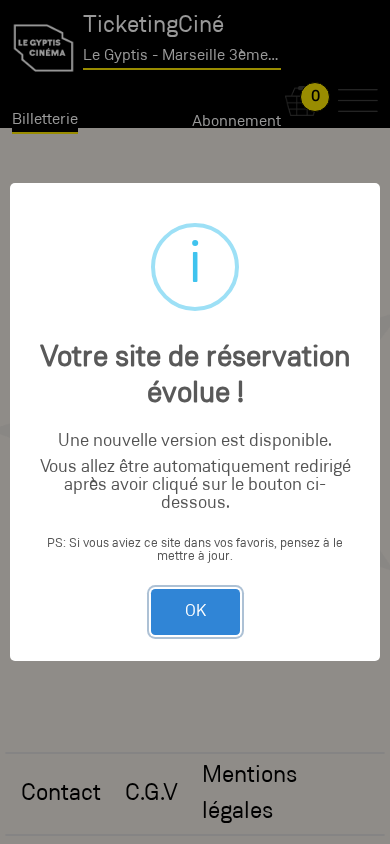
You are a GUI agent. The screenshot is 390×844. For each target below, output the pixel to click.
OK (195, 611)
